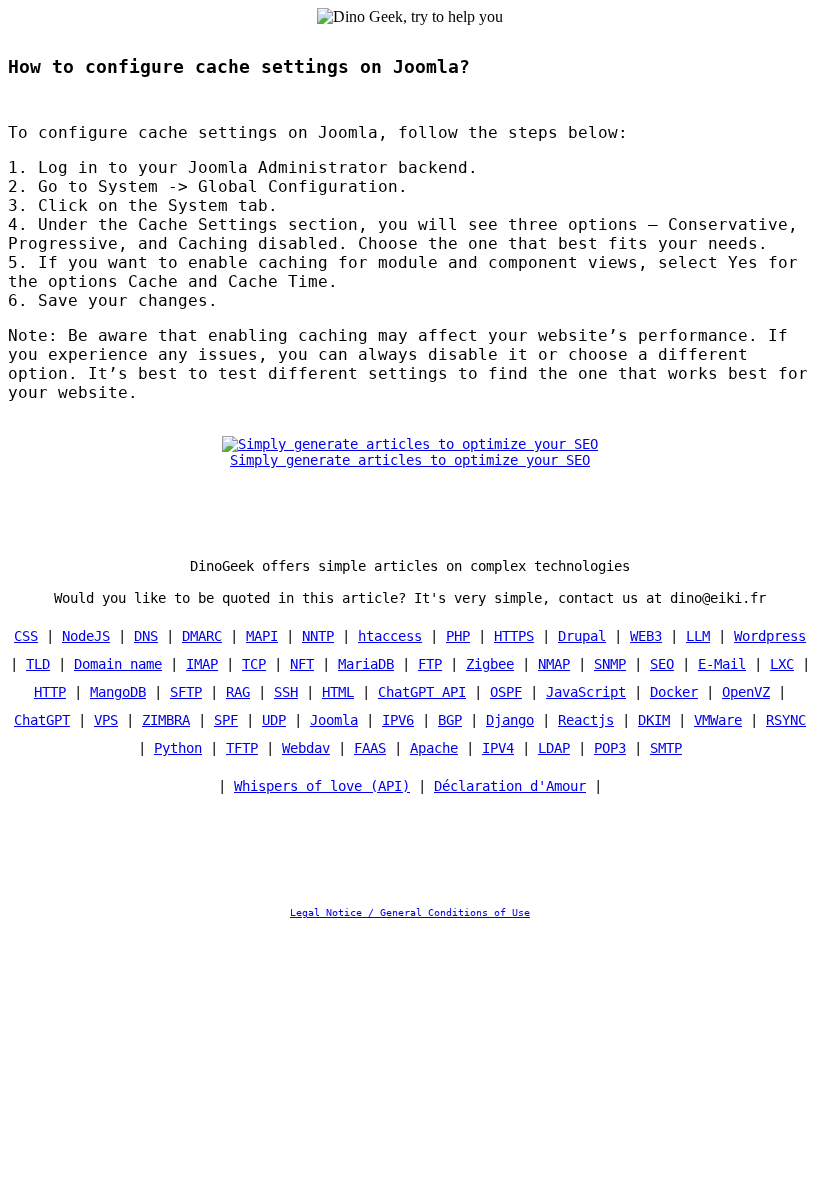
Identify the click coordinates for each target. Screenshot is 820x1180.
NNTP (318, 636)
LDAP (554, 748)
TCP (254, 664)
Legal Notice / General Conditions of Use (410, 912)
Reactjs (586, 720)
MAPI (262, 636)
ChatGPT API (422, 692)
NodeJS (86, 636)
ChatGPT (42, 720)
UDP (274, 720)
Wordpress (770, 636)
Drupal (582, 636)
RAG (238, 692)
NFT (302, 664)
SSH (286, 692)
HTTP (50, 692)
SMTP (666, 748)
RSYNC (786, 720)
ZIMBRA (166, 720)
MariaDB (366, 664)
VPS (106, 720)
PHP (458, 636)
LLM (698, 636)
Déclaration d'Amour (510, 786)
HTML (338, 692)
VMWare (718, 720)
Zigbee (490, 664)
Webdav (306, 748)
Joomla (334, 720)
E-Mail (722, 664)
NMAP (554, 664)
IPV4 (498, 748)
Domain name (118, 664)
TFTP (242, 748)
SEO (662, 664)
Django (510, 720)
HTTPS (514, 636)
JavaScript (586, 692)
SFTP (186, 692)
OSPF (506, 692)
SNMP (610, 664)
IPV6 (398, 720)
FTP (430, 664)
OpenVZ (746, 692)
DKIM (654, 720)
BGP (450, 720)
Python (178, 748)
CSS (26, 636)
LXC (782, 664)
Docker (674, 692)
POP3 (610, 748)
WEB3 (646, 636)
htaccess (390, 636)
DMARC (202, 636)
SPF (226, 720)
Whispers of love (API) (322, 786)
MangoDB (118, 692)
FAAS (370, 748)
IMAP (202, 664)
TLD (38, 664)
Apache (434, 748)
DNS (146, 636)
